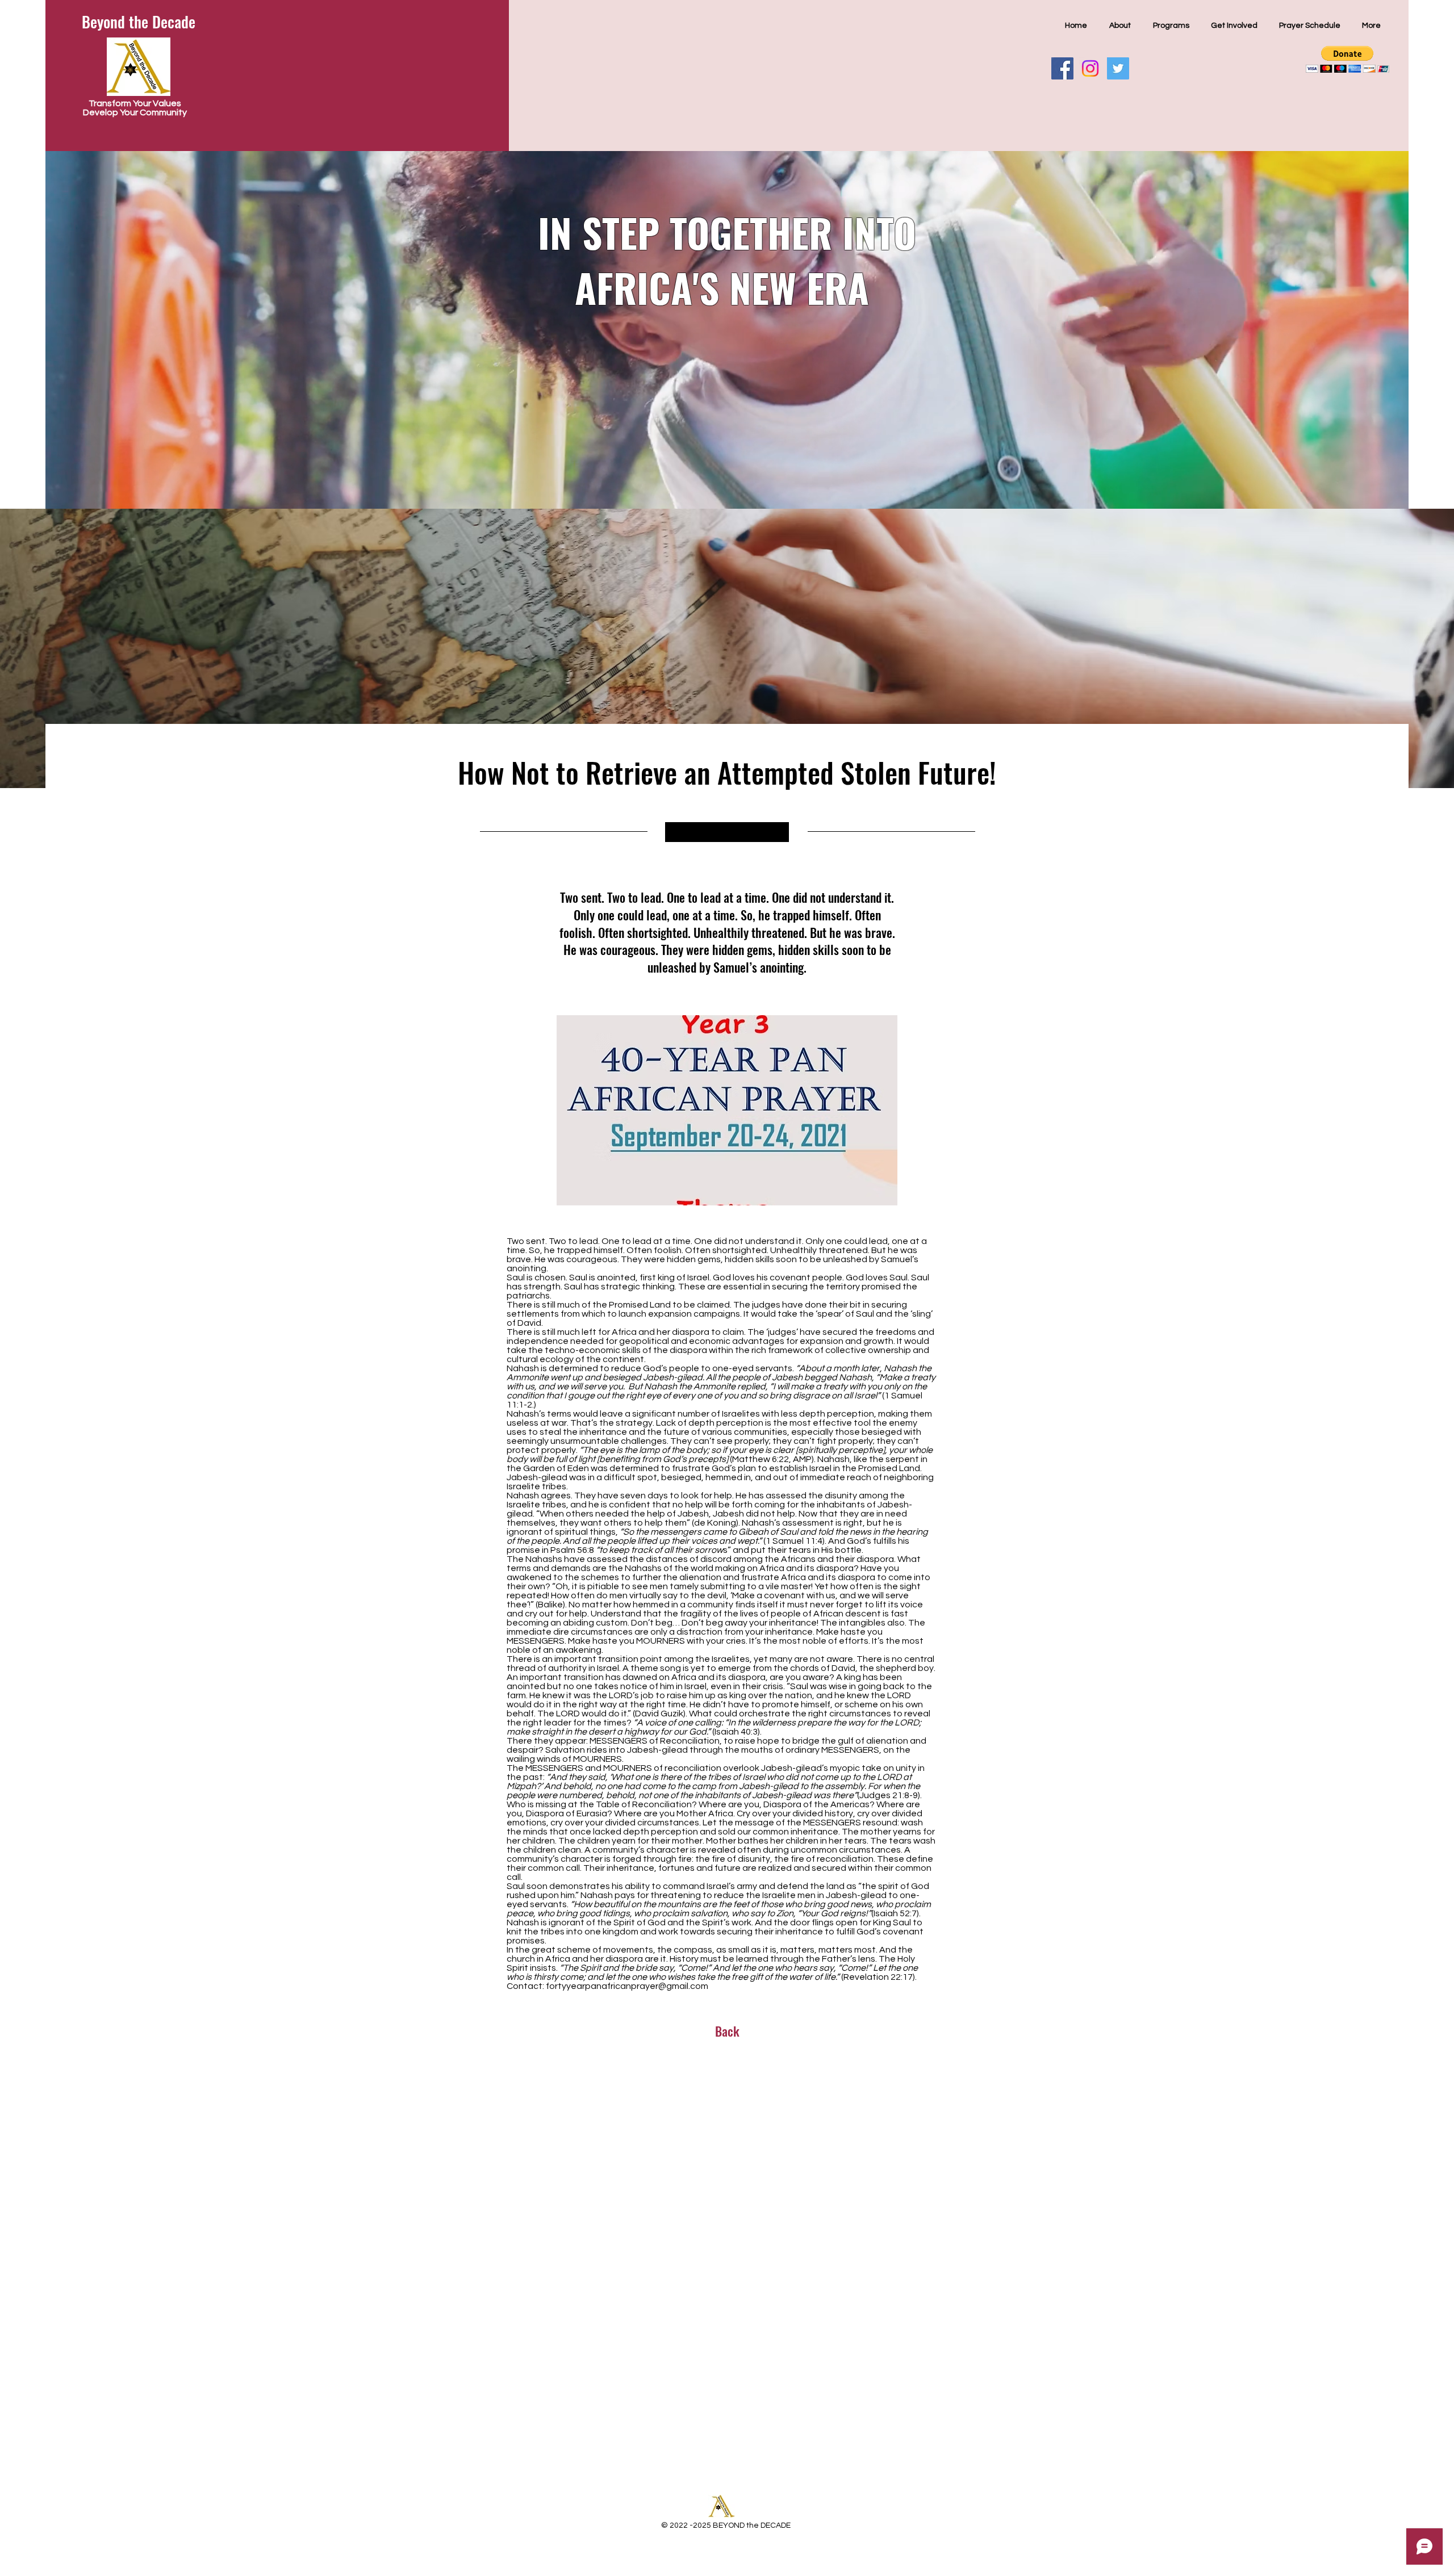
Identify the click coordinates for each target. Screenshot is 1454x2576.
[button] (1348, 59)
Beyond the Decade (139, 22)
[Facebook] (1062, 68)
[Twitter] (1118, 68)
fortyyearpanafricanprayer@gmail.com (627, 1986)
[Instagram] (1090, 68)
